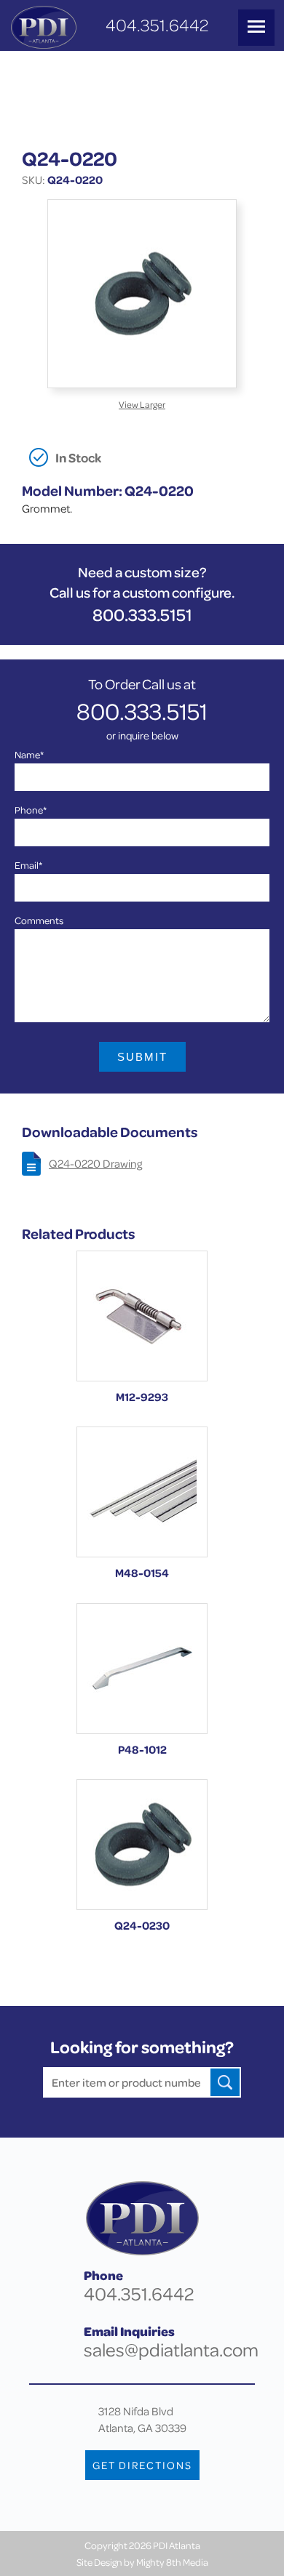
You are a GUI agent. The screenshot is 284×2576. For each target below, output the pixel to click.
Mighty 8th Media (172, 2562)
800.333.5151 (142, 615)
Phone (31, 810)
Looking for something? (142, 2047)
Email (28, 865)
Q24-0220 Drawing (95, 1163)
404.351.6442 (157, 25)
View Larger (142, 404)
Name (29, 754)
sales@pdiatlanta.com (171, 2350)
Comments (39, 920)
